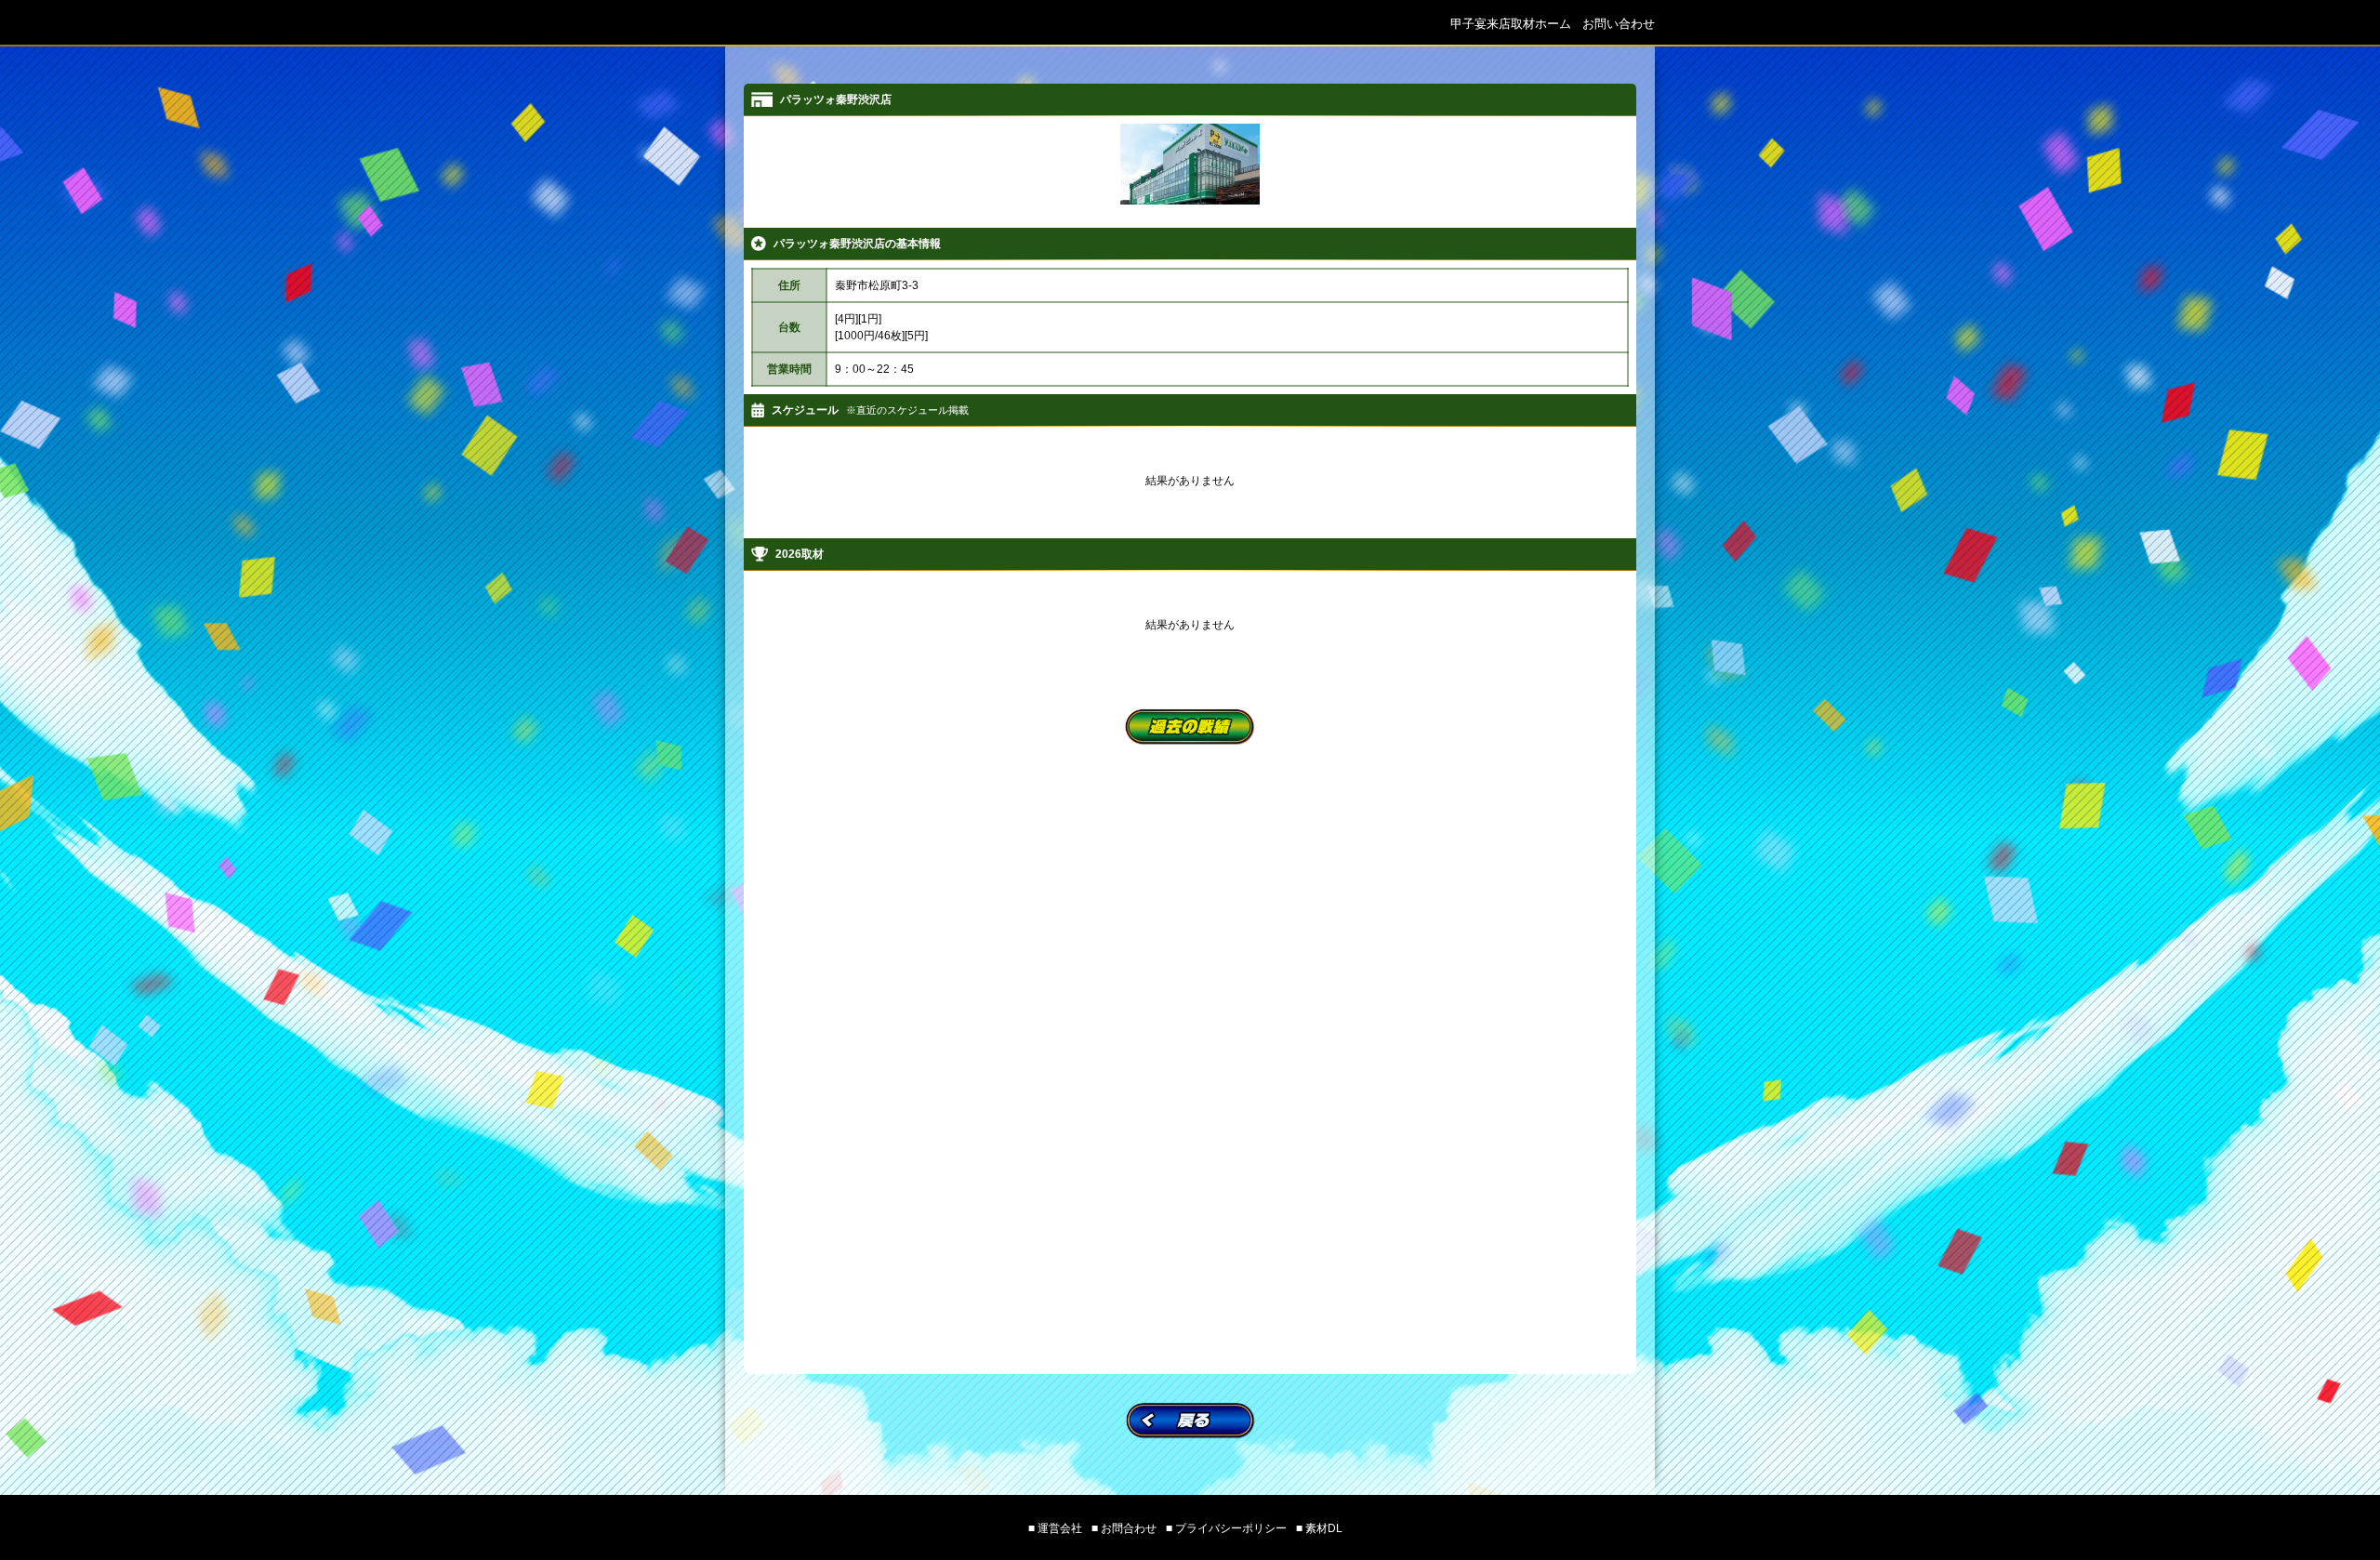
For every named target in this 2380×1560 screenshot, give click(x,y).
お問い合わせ (1619, 24)
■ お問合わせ (1124, 1528)
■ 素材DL (1319, 1528)
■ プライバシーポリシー (1226, 1528)
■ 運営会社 (1055, 1528)
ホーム (1511, 24)
